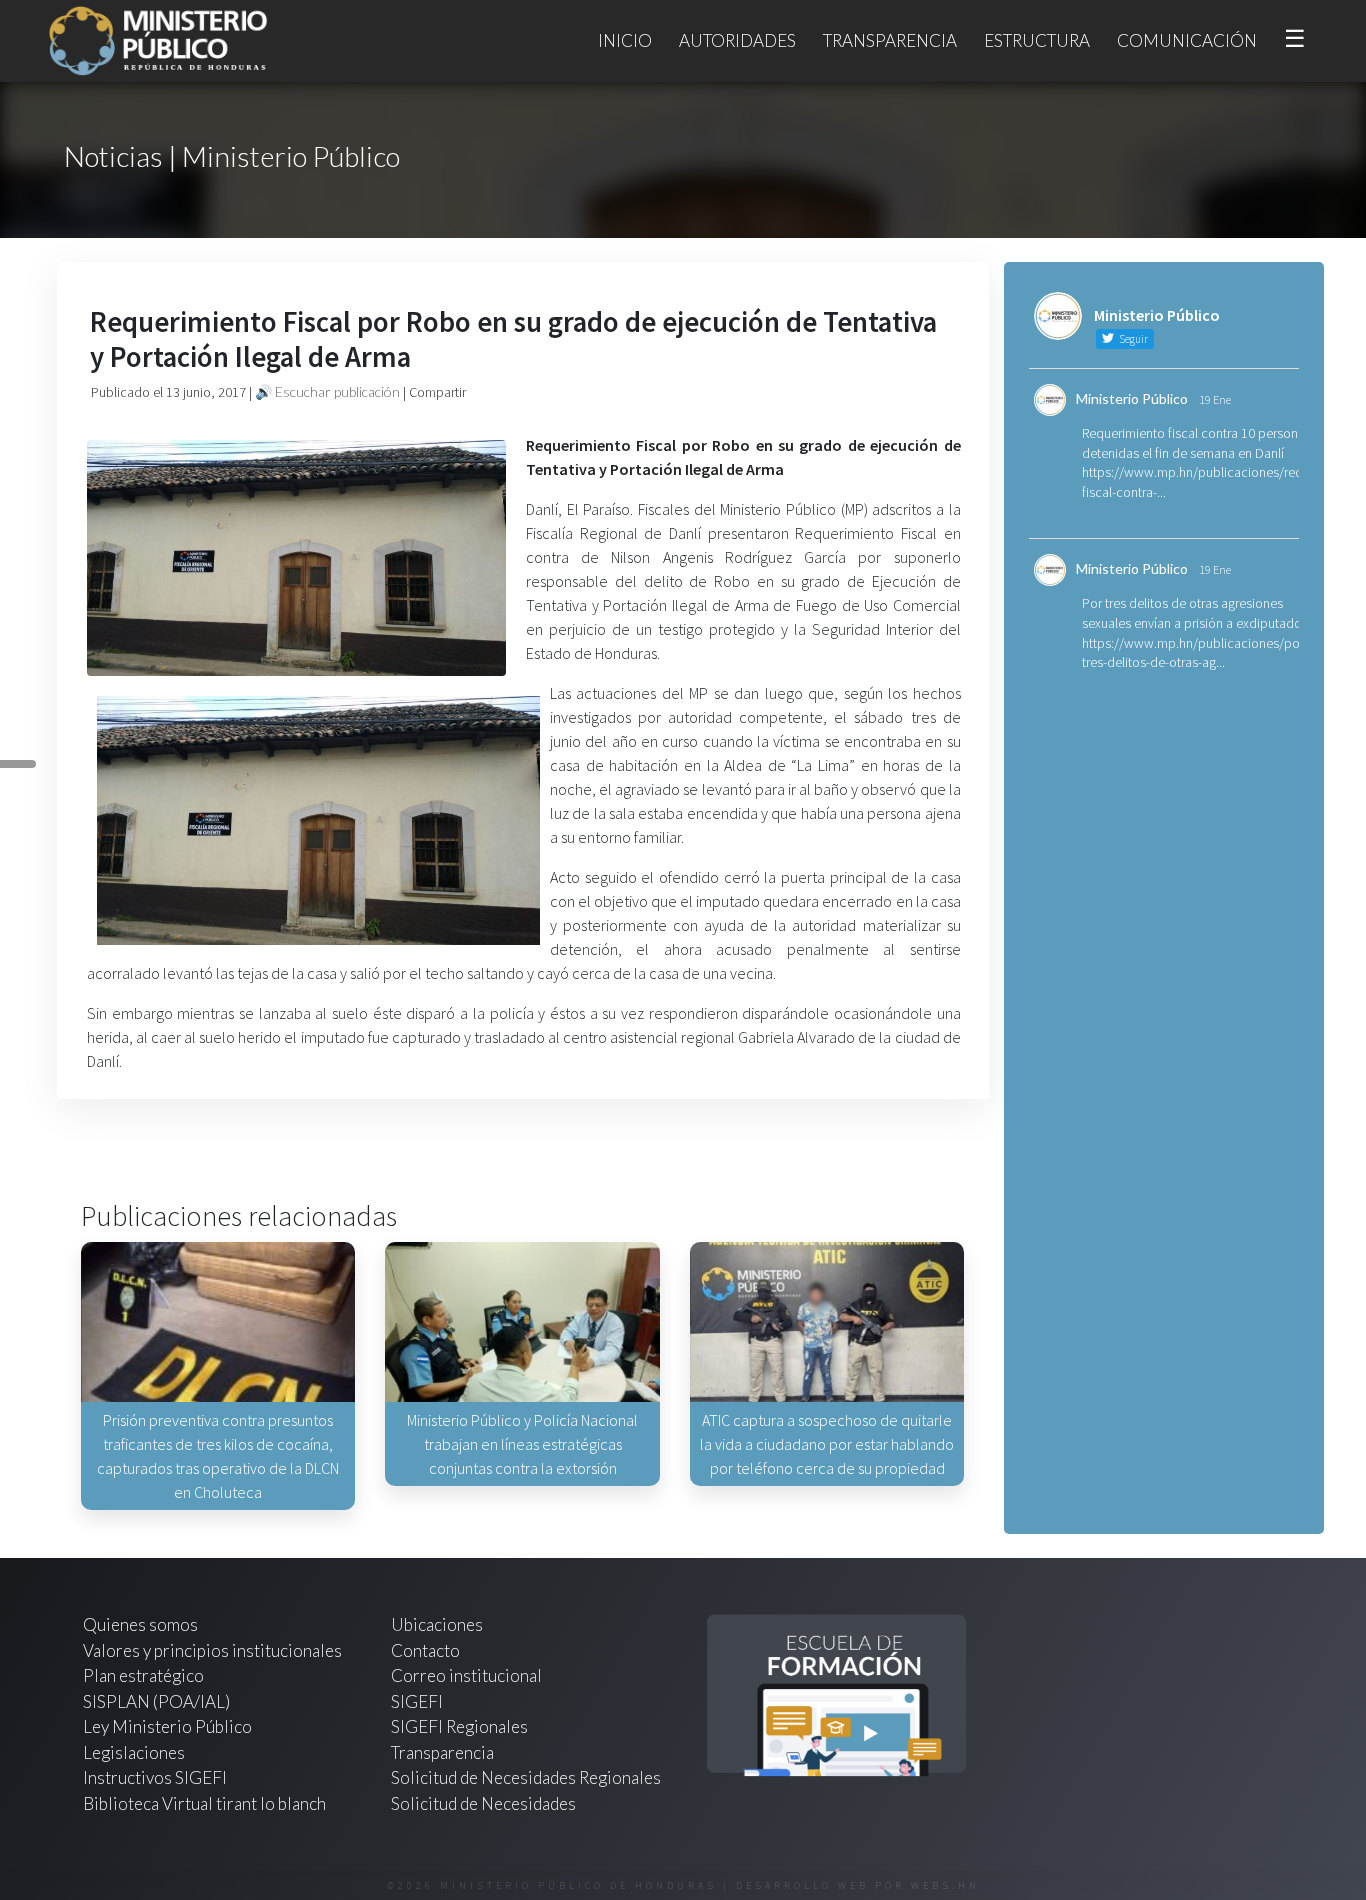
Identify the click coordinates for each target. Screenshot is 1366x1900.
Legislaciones (134, 1752)
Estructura (1037, 40)
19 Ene (1215, 399)
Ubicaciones (437, 1624)
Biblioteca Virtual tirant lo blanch (204, 1803)
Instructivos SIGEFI (155, 1777)
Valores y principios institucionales (212, 1650)
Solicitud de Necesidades (483, 1803)
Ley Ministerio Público (167, 1726)
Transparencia (890, 40)
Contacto (425, 1650)
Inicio (625, 40)
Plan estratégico (145, 1675)
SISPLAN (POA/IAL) (156, 1701)
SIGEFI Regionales (459, 1726)
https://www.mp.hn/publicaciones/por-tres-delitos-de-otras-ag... (1195, 653)
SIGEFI (417, 1701)
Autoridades (737, 40)
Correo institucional (466, 1675)
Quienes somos (140, 1624)
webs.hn (945, 1885)
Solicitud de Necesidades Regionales (526, 1777)
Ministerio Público (1132, 398)
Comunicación (1187, 40)
